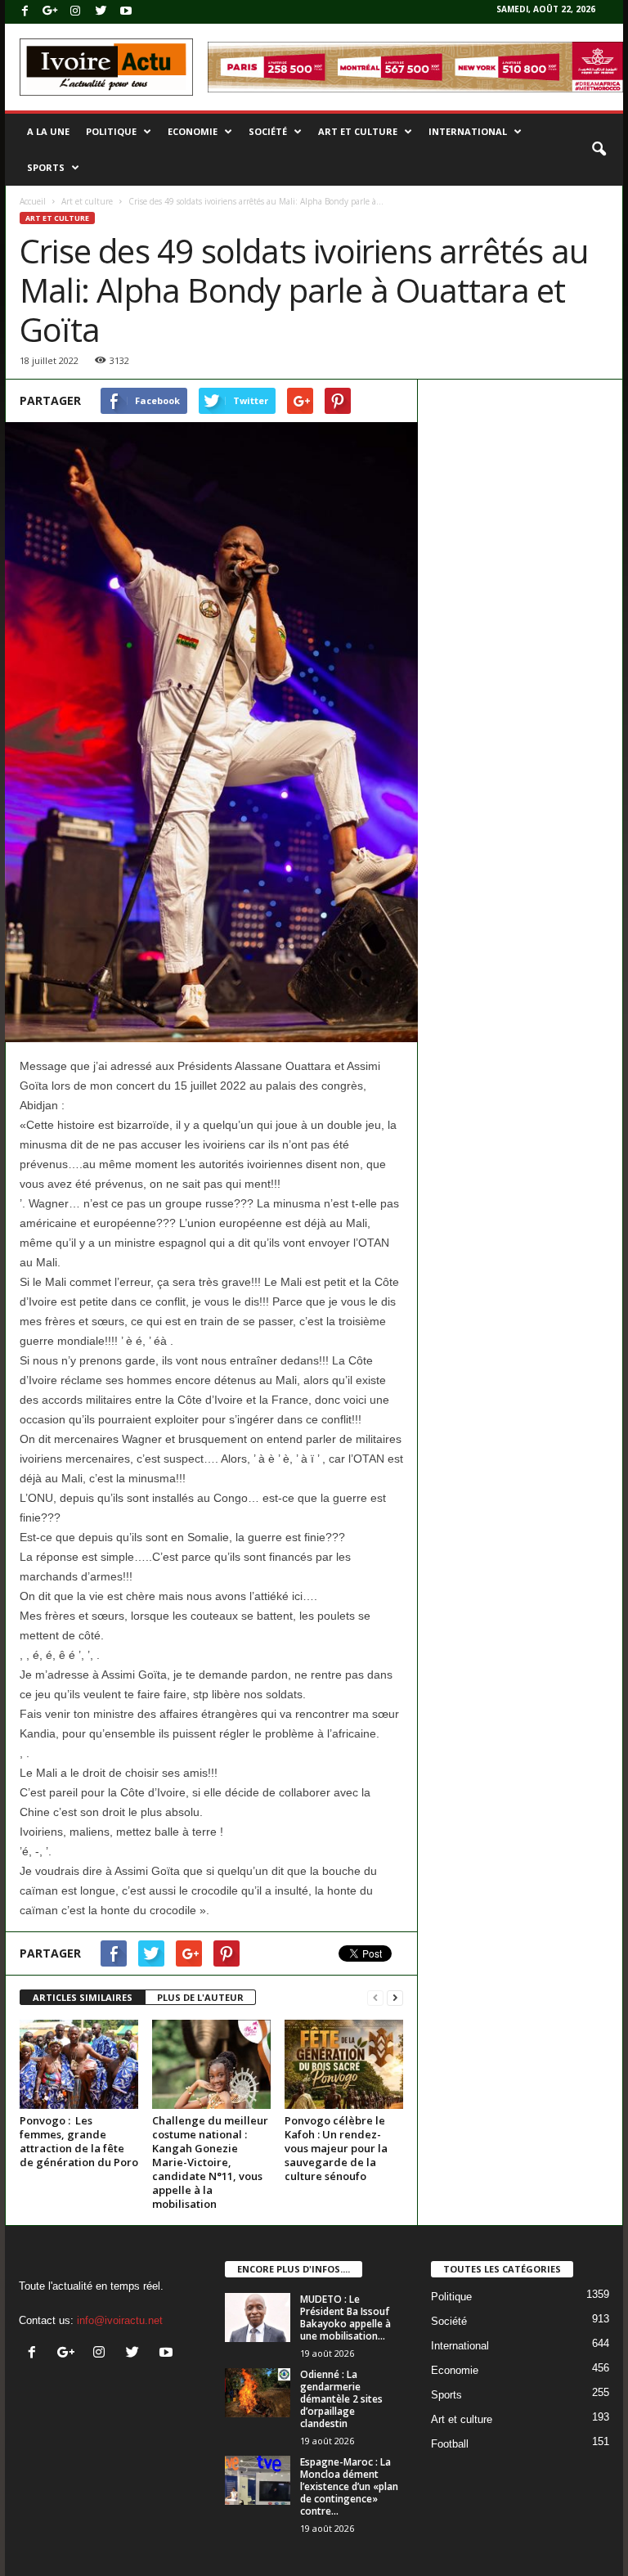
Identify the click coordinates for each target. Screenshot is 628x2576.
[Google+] (50, 12)
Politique (111, 131)
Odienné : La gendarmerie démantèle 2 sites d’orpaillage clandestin (341, 2399)
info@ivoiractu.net (120, 2320)
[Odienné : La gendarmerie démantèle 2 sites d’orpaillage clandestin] (258, 2393)
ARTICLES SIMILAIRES (83, 1997)
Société (268, 131)
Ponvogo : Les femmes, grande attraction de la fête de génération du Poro (79, 2141)
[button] (599, 150)
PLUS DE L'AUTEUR (200, 1997)
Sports (46, 167)
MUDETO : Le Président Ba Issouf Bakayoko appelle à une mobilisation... (345, 2318)
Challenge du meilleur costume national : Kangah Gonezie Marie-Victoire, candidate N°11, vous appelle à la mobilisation (210, 2162)
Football (450, 2444)
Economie (193, 131)
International (468, 131)
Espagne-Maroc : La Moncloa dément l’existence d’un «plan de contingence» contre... (349, 2486)
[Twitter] (101, 12)
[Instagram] (75, 12)
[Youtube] (126, 12)
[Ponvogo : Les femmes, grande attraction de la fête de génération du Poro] (79, 2064)
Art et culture (358, 131)
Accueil (33, 201)
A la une (48, 131)
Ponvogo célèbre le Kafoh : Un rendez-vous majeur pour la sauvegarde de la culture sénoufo (336, 2148)
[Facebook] (25, 12)
